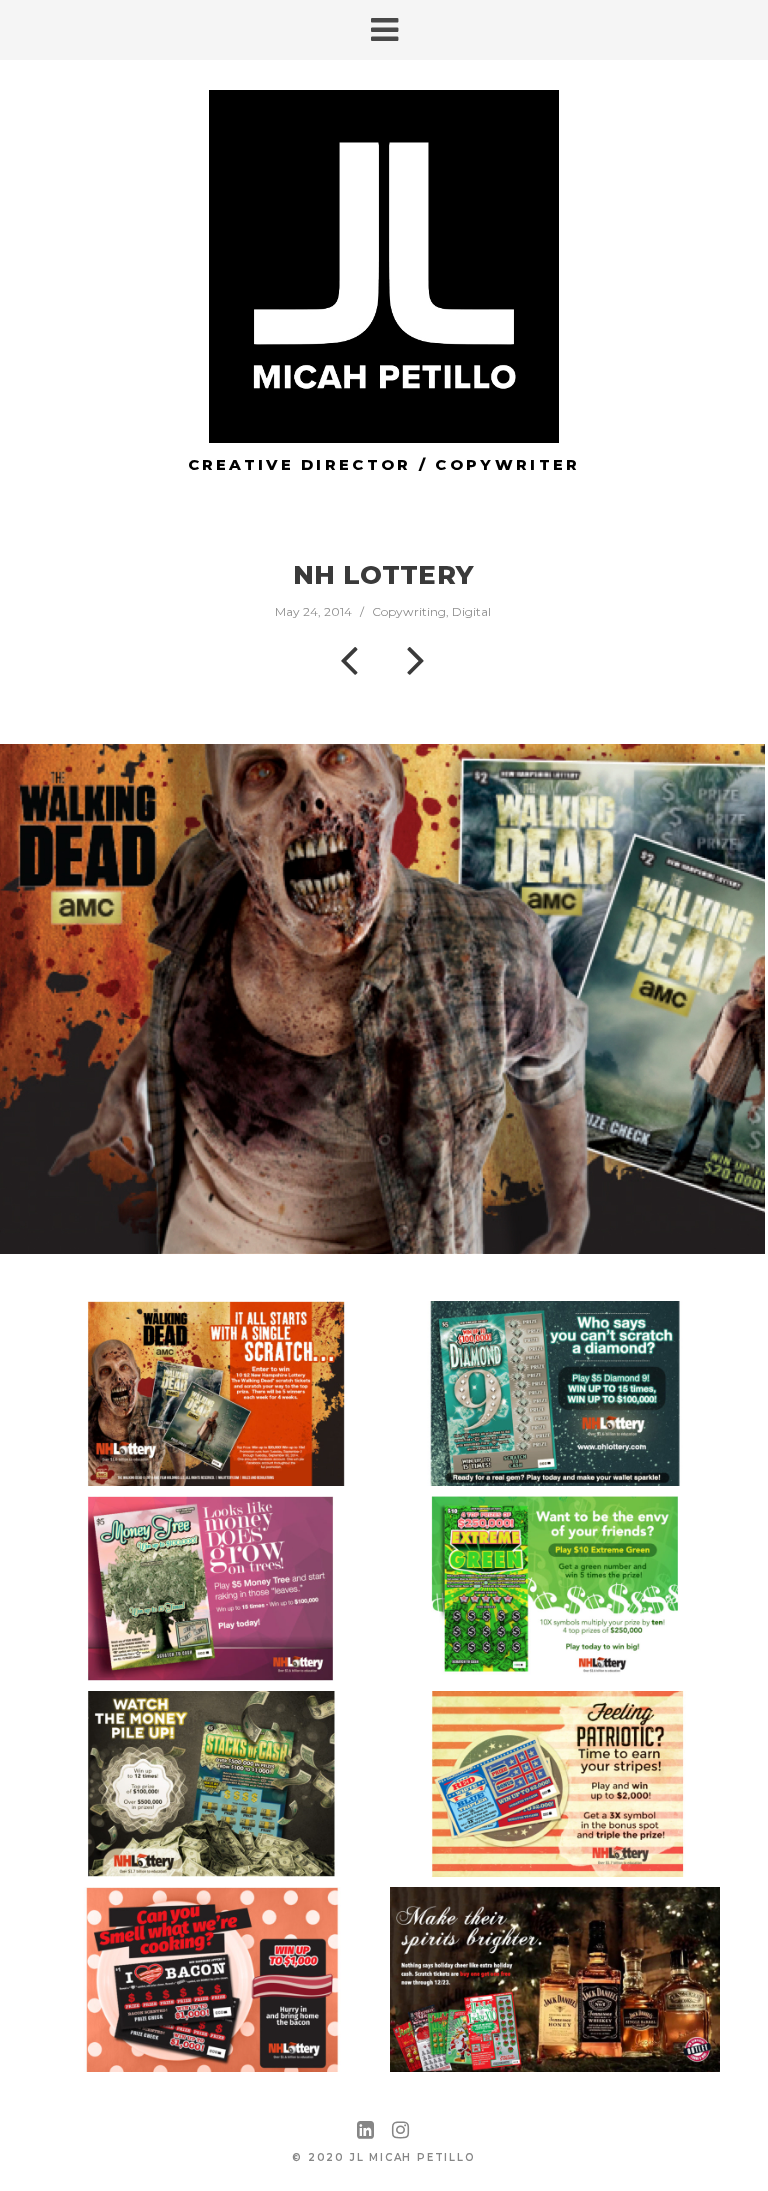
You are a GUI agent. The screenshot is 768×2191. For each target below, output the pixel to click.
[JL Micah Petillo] (384, 266)
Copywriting (409, 611)
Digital (471, 611)
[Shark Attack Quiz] (416, 659)
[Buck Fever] (349, 659)
